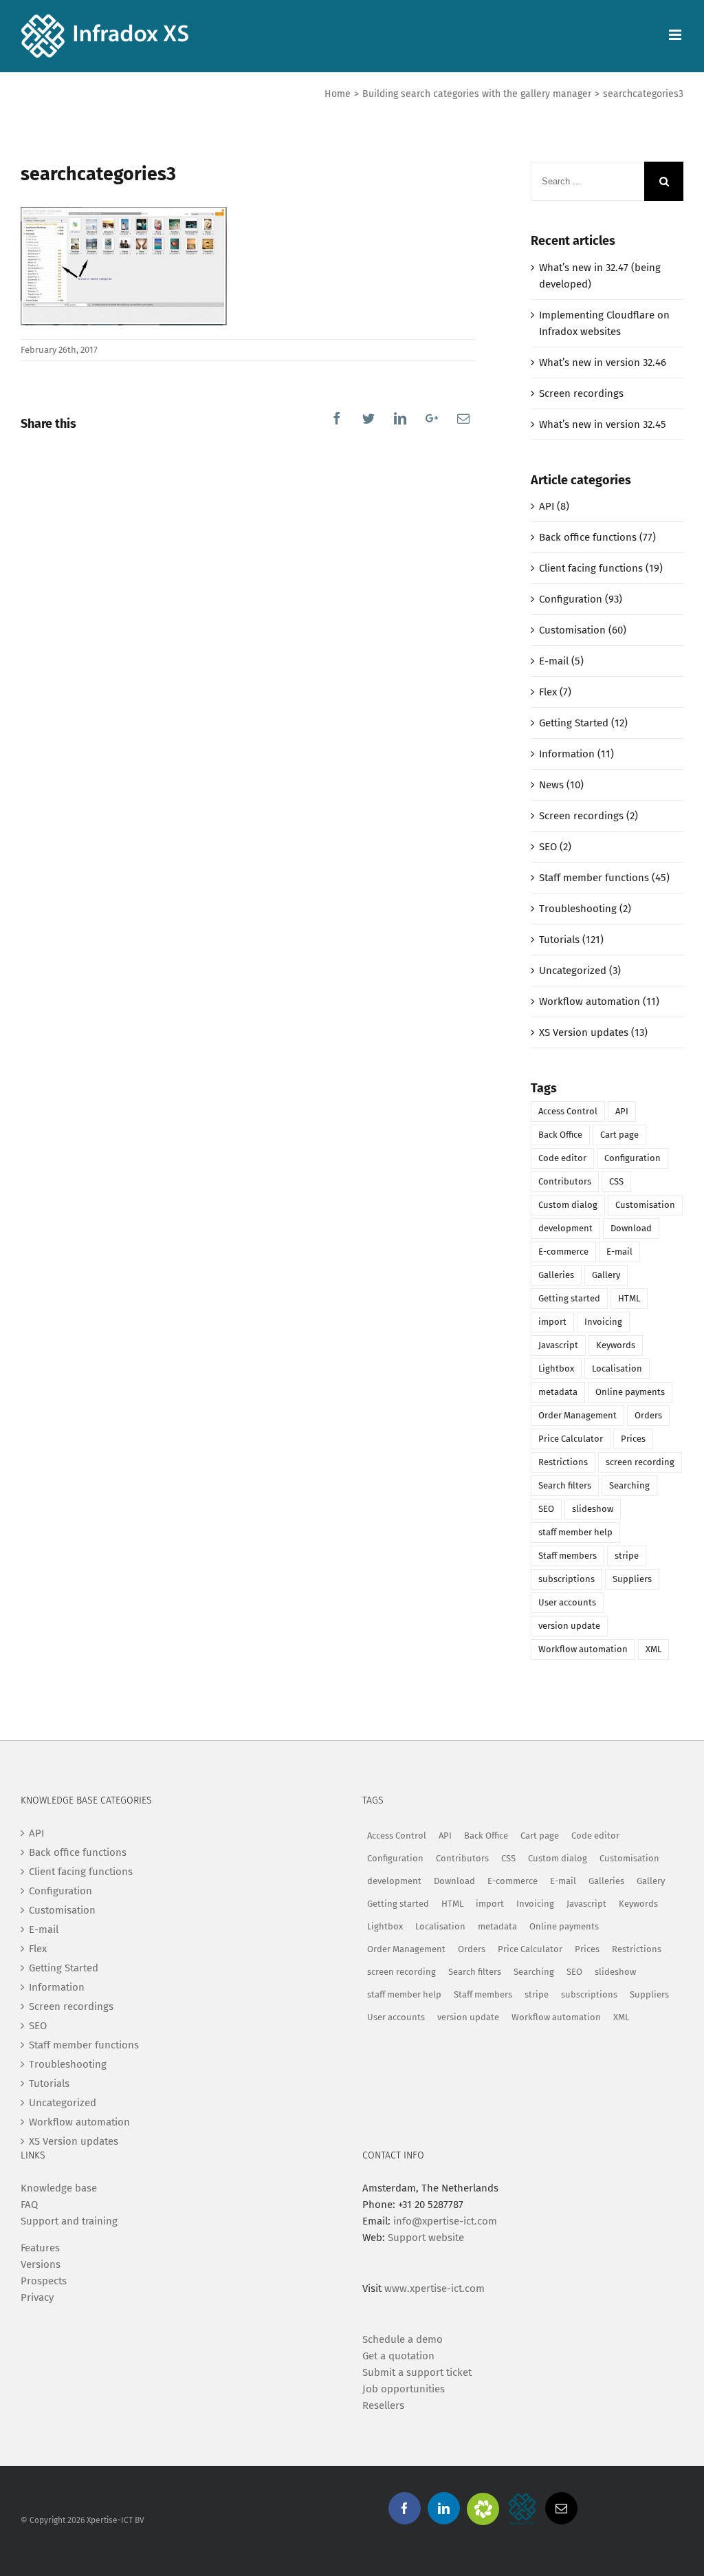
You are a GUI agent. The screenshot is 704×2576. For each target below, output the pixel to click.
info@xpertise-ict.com (445, 2221)
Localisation (617, 1368)
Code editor (562, 1158)
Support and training (69, 2221)
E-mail (619, 1252)
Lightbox (556, 1368)
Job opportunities (404, 2389)
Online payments (630, 1392)
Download (631, 1228)
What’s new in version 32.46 (603, 362)
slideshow (593, 1509)
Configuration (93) (581, 599)
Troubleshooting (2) (585, 909)
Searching (629, 1485)
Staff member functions (84, 2045)
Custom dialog (568, 1205)
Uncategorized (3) (580, 971)
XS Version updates (74, 2141)
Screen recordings (581, 393)
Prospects (44, 2281)
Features (40, 2248)
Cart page (619, 1135)
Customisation (645, 1205)
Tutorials (49, 2083)
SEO (546, 1509)
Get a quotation (398, 2356)
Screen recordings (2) (588, 816)
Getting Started (64, 1968)
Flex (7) (555, 692)
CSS (616, 1181)
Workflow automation (583, 1649)
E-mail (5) (561, 661)
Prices (633, 1439)
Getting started (569, 1298)
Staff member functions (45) (604, 878)
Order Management (577, 1415)
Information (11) (576, 754)
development (565, 1228)
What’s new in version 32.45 (603, 424)
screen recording (640, 1462)
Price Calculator (571, 1439)
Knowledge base (59, 2188)
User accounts (567, 1602)
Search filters (565, 1485)
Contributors (565, 1181)
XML (653, 1649)
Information (57, 1987)
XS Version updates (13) (593, 1032)
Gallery (606, 1275)
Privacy (37, 2297)
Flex (38, 1949)
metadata (558, 1392)
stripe (627, 1556)
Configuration (632, 1158)
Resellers (383, 2405)
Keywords (616, 1345)
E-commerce (563, 1252)
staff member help (575, 1532)
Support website (426, 2238)
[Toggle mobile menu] (676, 35)
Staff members (568, 1556)
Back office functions (78, 1852)
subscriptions (566, 1579)
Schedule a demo (403, 2339)
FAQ (29, 2205)
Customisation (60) (583, 630)
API (622, 1111)
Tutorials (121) (571, 940)
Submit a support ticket (417, 2372)
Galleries (556, 1275)
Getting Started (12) (583, 723)
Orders (648, 1415)
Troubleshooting (68, 2064)
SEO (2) (555, 847)
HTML (629, 1298)
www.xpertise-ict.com (434, 2288)
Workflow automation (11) (599, 1002)
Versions (41, 2264)
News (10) (561, 785)
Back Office (560, 1135)
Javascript (558, 1345)
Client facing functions (81, 1872)
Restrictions (563, 1462)
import (552, 1322)
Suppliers (632, 1579)
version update (569, 1626)
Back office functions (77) (597, 537)
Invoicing (603, 1322)
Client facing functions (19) (601, 568)
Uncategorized (63, 2103)
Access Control (568, 1111)
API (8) (554, 506)
